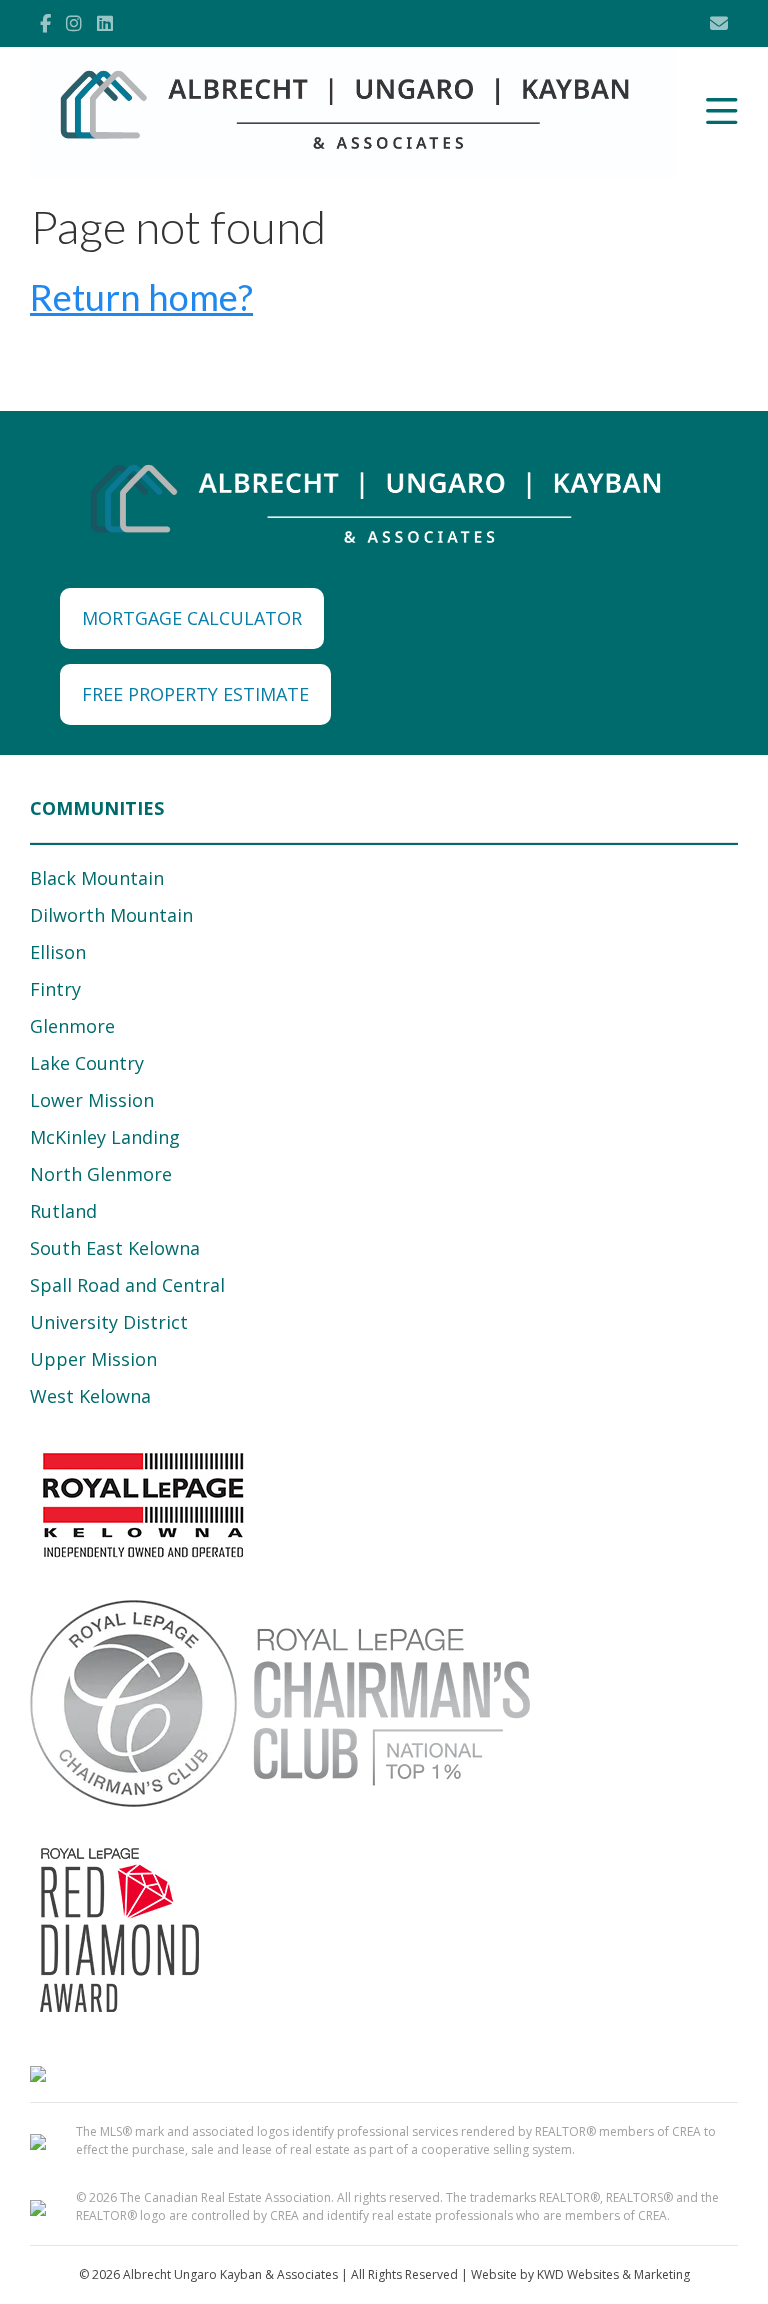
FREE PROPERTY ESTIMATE (195, 694)
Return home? (141, 297)
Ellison (58, 952)
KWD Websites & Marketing (613, 2274)
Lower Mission (92, 1100)
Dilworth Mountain (111, 915)
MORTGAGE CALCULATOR (192, 618)
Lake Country (87, 1063)
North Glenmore (101, 1174)
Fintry (55, 989)
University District (109, 1322)
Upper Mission (93, 1359)
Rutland (63, 1211)
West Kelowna (90, 1396)
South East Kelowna (115, 1248)
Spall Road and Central (127, 1285)
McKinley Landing (105, 1137)
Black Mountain (97, 878)
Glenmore (72, 1026)
